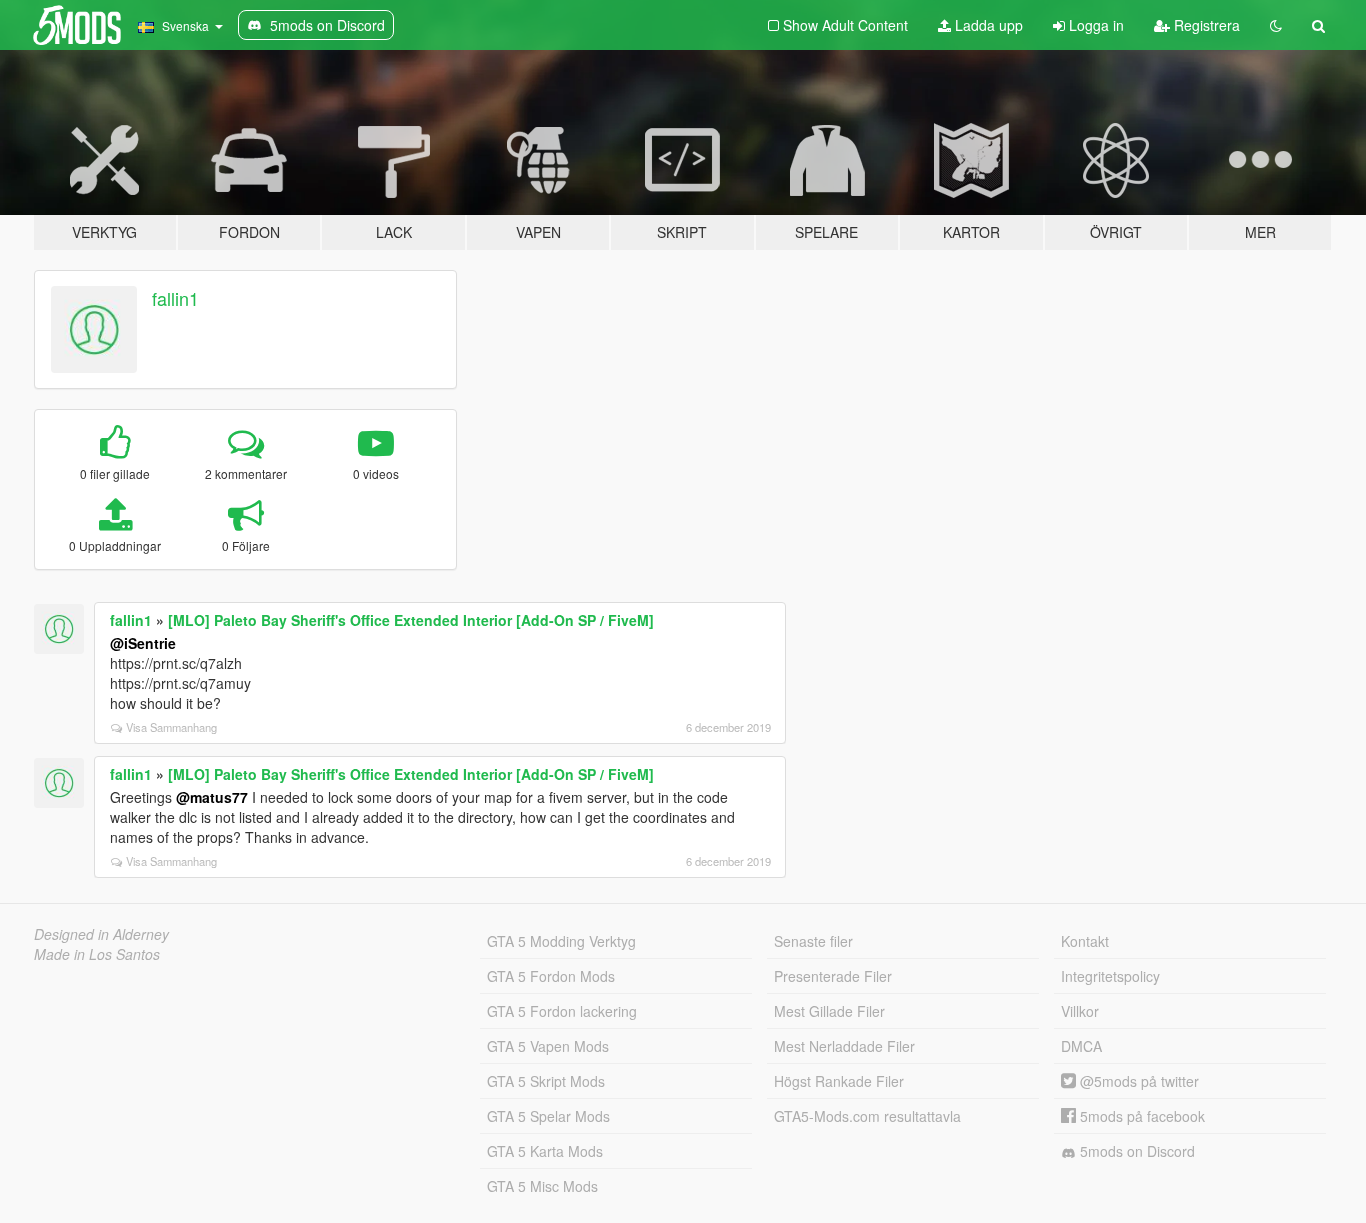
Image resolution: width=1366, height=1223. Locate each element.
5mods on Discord (1135, 1151)
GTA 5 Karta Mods (545, 1151)
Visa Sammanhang (171, 727)
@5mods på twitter (1137, 1081)
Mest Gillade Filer (829, 1011)
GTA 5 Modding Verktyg (561, 941)
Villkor (1080, 1011)
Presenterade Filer (833, 976)
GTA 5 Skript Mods (546, 1081)
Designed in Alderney (101, 934)
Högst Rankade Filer (839, 1081)
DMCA (1081, 1046)
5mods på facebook (1140, 1116)
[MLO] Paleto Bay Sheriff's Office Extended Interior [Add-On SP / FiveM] (411, 620)
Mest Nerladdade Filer (844, 1046)
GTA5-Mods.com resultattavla (867, 1116)
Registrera (1205, 25)
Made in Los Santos (97, 954)
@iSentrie (143, 643)
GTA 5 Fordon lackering (562, 1011)
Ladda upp (987, 25)
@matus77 (212, 797)
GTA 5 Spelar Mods (548, 1116)
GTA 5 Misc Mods (542, 1186)
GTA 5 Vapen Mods (548, 1046)
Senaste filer (813, 941)
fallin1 (175, 298)
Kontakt (1085, 941)
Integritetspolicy (1110, 976)
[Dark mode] (1276, 25)
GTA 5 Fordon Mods (551, 976)
